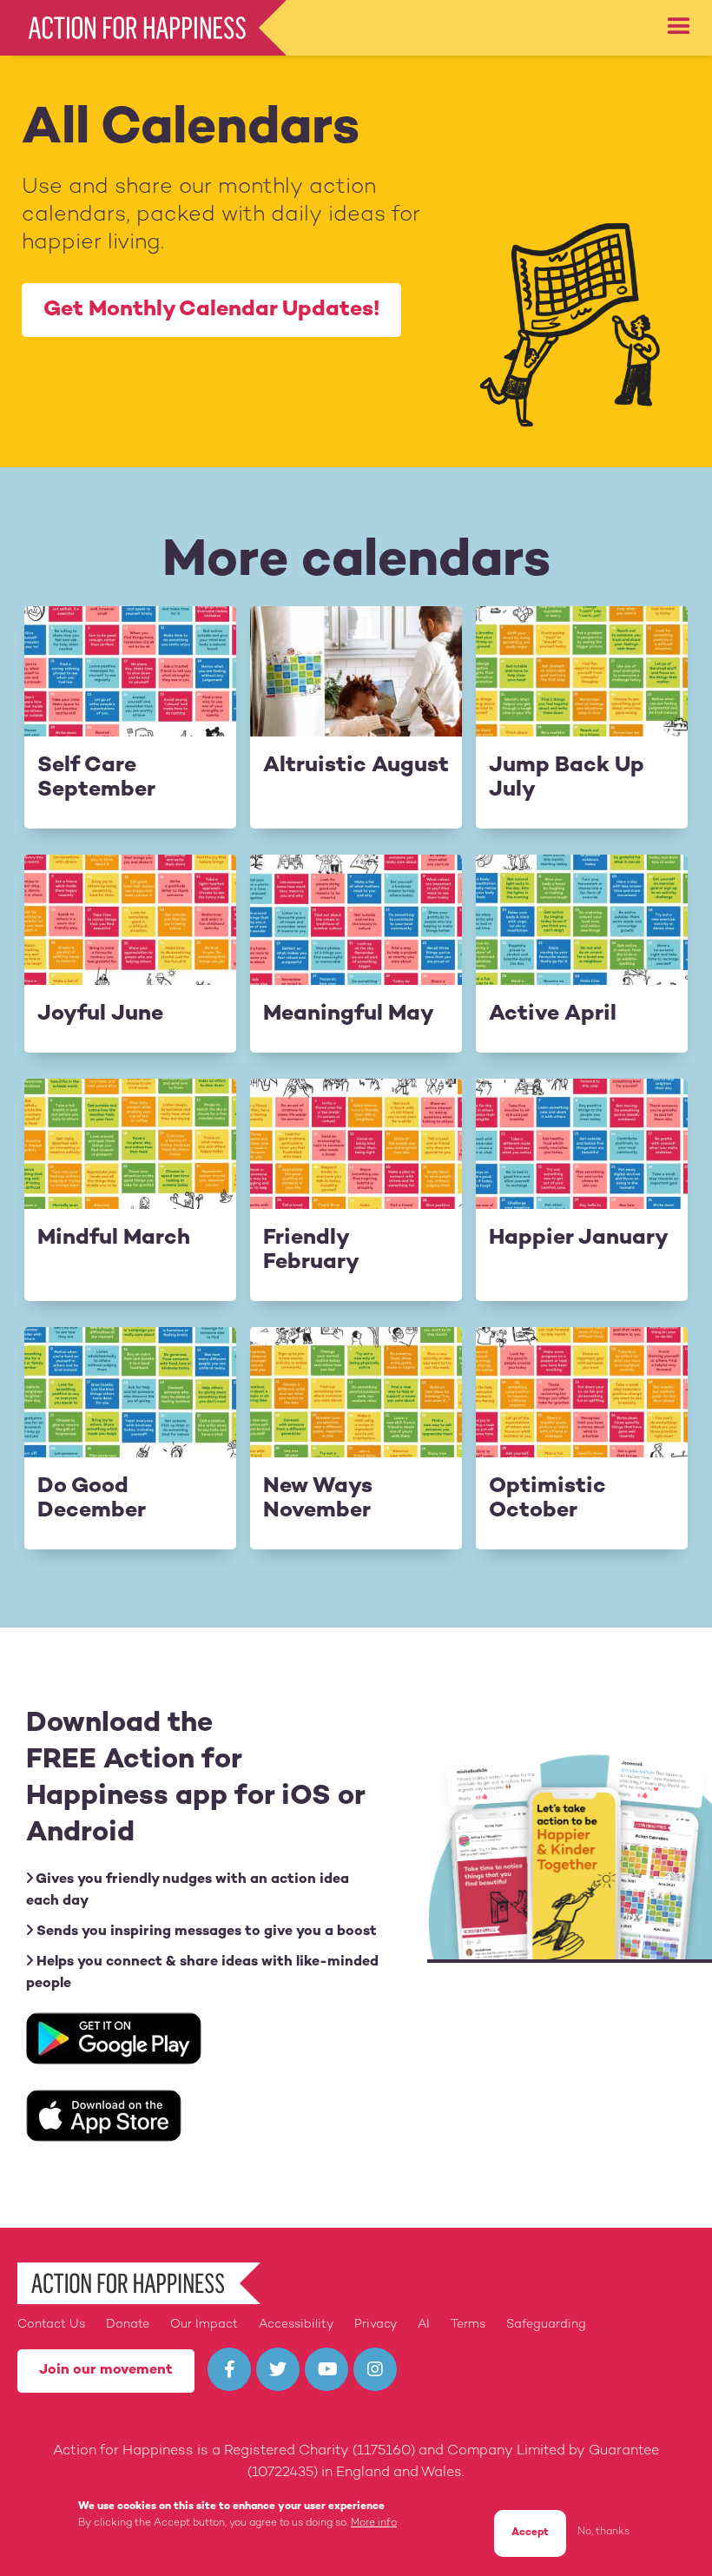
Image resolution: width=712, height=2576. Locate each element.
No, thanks (603, 2532)
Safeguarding (546, 2325)
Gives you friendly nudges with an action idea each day (188, 1891)
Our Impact (204, 2325)
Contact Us (51, 2325)
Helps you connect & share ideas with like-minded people (202, 1973)
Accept (530, 2533)
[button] (679, 27)
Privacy (376, 2325)
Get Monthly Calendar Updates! (211, 310)
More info (374, 2523)
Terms (468, 2325)
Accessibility (296, 2325)
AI (424, 2325)
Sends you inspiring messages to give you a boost (205, 1932)
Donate (128, 2325)
